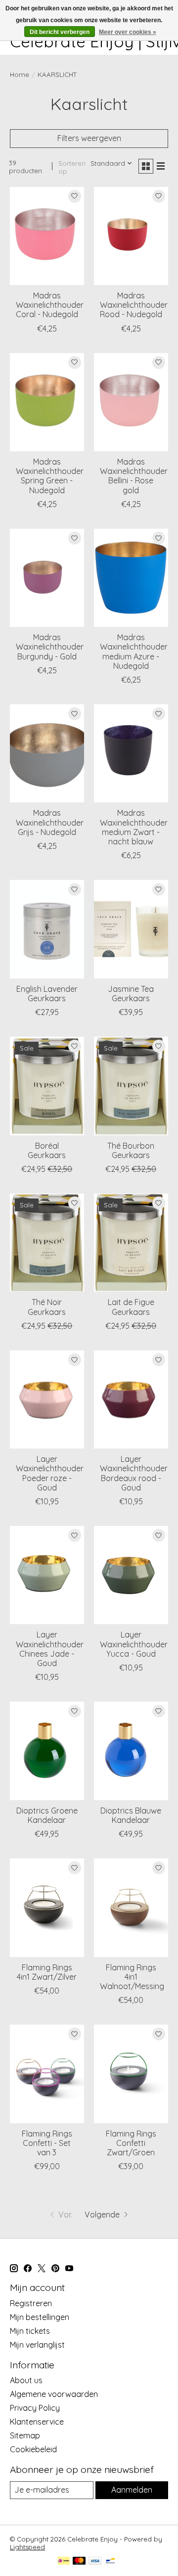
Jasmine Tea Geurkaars (131, 994)
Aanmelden (132, 2490)
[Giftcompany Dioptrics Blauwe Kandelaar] (131, 1751)
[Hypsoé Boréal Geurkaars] (47, 1086)
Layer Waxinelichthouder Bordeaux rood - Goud (134, 1473)
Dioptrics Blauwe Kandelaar (131, 1815)
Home (20, 74)
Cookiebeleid (33, 2449)
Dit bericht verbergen (60, 32)
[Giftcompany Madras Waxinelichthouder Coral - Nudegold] (47, 236)
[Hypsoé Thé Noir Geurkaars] (47, 1243)
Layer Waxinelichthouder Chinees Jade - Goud (50, 1649)
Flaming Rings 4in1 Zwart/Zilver (47, 1972)
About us (26, 2380)
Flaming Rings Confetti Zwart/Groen (131, 2143)
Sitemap (25, 2435)
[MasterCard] (79, 2561)
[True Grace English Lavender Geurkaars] (47, 929)
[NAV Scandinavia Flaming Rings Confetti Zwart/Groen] (131, 2074)
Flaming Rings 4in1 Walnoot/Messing (132, 1977)
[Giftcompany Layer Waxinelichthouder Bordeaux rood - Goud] (131, 1399)
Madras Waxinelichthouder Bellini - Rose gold (134, 476)
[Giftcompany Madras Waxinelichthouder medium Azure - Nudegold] (131, 578)
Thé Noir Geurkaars (47, 1307)
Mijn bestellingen (40, 2317)
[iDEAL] (64, 2561)
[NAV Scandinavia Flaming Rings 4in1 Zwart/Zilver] (47, 1907)
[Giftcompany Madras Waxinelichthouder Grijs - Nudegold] (47, 753)
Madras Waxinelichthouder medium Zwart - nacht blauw (134, 827)
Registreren (31, 2303)
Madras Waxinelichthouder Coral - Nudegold (50, 305)
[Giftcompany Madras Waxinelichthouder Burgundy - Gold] (47, 578)
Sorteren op (72, 167)
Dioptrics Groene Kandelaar (47, 1815)
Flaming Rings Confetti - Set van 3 (47, 2143)
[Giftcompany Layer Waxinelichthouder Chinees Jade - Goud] (47, 1575)
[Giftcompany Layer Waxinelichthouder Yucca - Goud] (131, 1575)
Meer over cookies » (128, 32)
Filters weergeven (89, 138)
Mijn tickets (30, 2331)
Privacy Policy (35, 2408)
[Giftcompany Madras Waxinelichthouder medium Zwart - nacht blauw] (131, 753)
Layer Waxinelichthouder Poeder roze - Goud (50, 1473)
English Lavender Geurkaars (47, 994)
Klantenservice (37, 2422)
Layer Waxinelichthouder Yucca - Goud (134, 1644)
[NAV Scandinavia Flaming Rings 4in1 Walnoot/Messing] (131, 1907)
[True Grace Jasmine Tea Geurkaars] (131, 929)
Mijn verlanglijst (37, 2345)
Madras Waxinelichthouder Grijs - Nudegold (50, 822)
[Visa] (95, 2561)
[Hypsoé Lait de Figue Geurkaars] (131, 1243)
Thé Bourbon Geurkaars (131, 1150)
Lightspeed (27, 2547)
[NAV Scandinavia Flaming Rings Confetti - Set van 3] (47, 2074)
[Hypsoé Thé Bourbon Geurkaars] (131, 1086)
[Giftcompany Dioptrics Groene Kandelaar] (47, 1751)
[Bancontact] (111, 2561)
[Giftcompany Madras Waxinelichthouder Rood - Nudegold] (131, 236)
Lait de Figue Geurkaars (131, 1307)
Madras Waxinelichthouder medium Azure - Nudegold (134, 652)
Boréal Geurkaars (47, 1150)
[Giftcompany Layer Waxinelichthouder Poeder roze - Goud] (47, 1399)
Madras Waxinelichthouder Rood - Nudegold (134, 305)
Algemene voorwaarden (54, 2394)
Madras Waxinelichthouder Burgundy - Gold (50, 647)
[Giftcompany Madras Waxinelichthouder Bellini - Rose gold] (131, 402)
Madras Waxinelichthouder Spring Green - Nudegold (50, 476)
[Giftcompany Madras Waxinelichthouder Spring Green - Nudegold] (47, 402)
